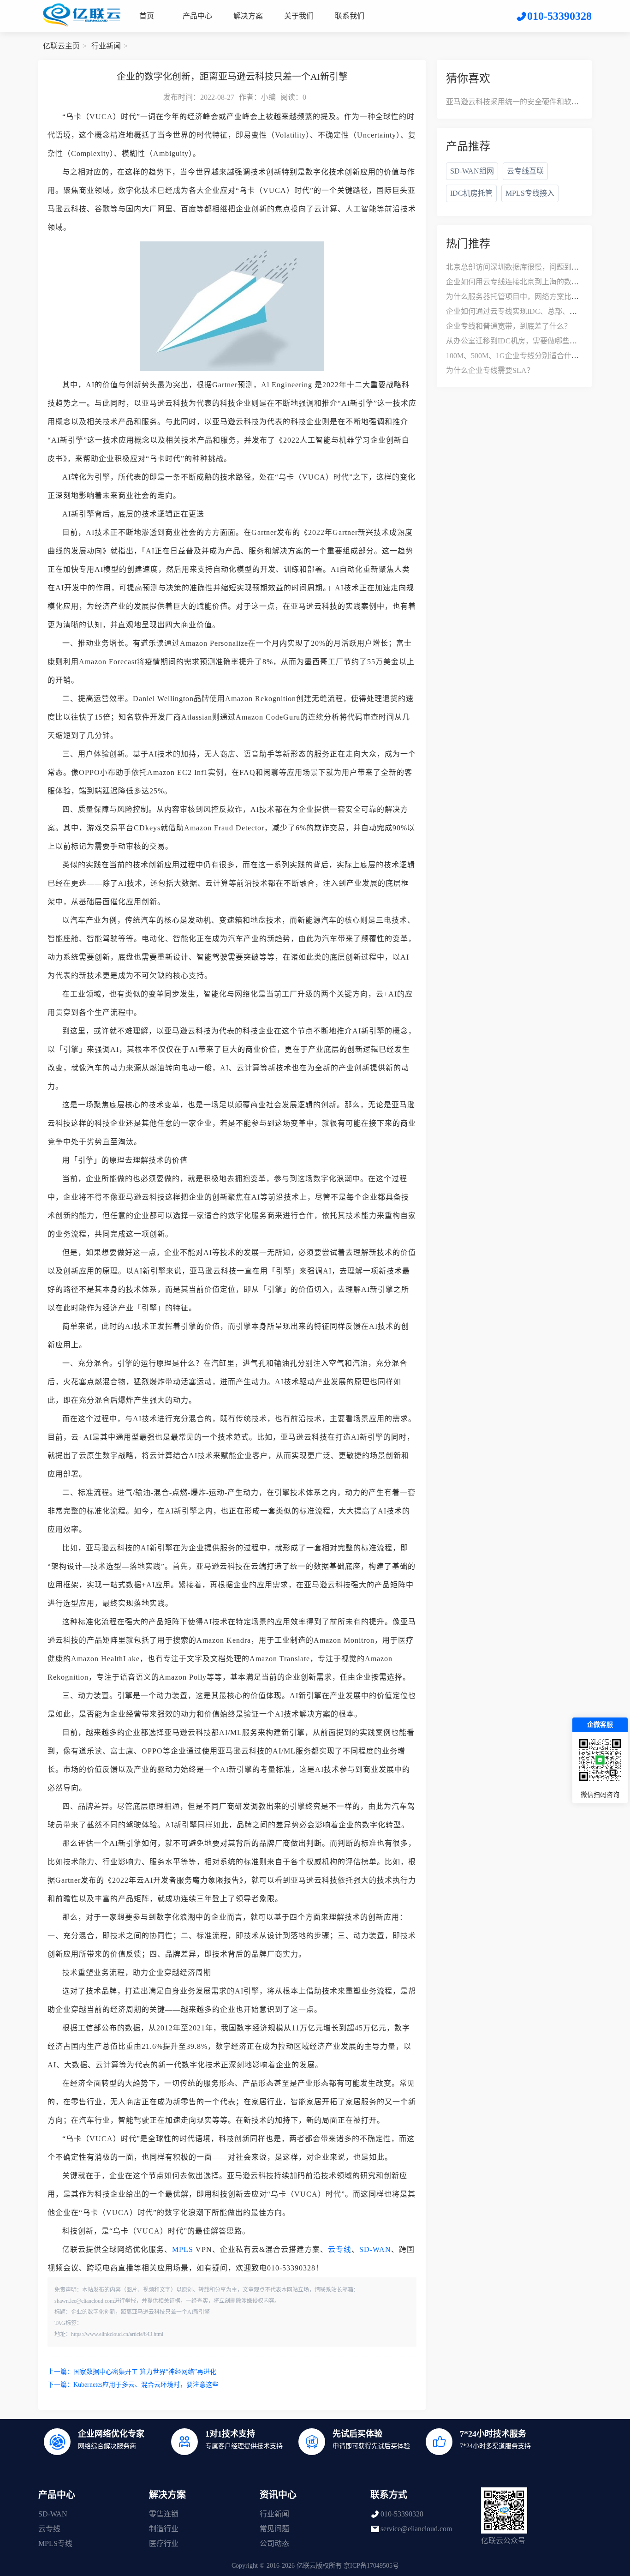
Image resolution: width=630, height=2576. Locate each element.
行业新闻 (106, 46)
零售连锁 (164, 2514)
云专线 (340, 2249)
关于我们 (299, 16)
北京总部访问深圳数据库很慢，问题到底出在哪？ (527, 267)
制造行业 (164, 2529)
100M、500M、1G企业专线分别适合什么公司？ (523, 356)
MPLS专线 (55, 2543)
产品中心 (197, 16)
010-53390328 (402, 2514)
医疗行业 (164, 2543)
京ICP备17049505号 (371, 2566)
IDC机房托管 (471, 193)
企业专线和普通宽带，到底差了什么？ (509, 326)
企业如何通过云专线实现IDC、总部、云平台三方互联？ (537, 311)
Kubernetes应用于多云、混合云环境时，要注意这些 (146, 2385)
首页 (147, 16)
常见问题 (274, 2529)
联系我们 (350, 16)
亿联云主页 (61, 46)
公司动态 (274, 2543)
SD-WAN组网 (472, 171)
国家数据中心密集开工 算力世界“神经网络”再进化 (145, 2372)
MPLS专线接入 (530, 193)
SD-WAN (375, 2249)
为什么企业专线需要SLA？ (490, 370)
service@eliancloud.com (416, 2529)
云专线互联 (525, 171)
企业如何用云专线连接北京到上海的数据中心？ (523, 282)
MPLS (183, 2249)
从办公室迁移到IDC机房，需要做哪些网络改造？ (526, 341)
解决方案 (248, 16)
